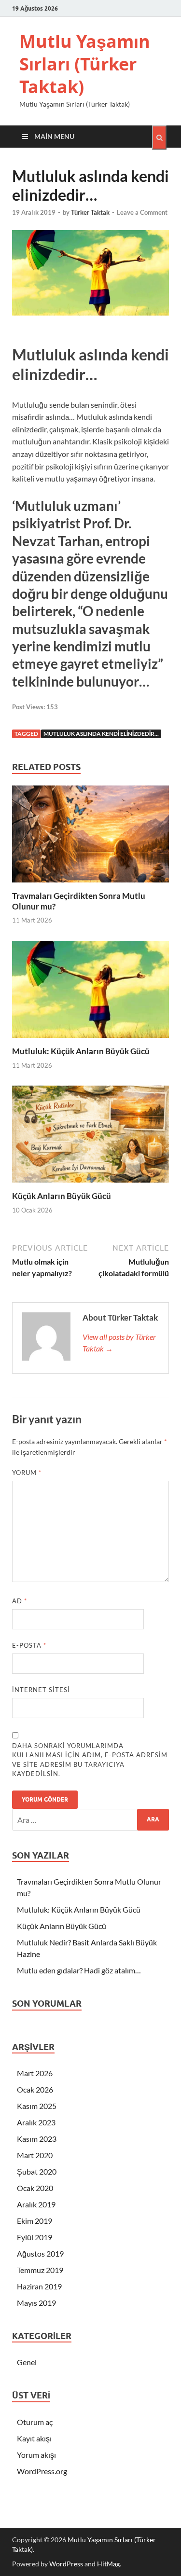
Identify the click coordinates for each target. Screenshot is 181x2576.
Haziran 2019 (39, 2286)
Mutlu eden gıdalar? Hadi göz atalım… (79, 1970)
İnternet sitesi (41, 1690)
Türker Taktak (90, 212)
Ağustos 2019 (40, 2253)
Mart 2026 (35, 2073)
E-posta (29, 1645)
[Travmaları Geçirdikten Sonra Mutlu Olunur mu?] (90, 885)
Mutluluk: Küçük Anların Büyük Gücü (81, 1051)
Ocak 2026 (35, 2089)
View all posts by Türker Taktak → (119, 1343)
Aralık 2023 (36, 2122)
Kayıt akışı (34, 2438)
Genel (27, 2362)
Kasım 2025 (37, 2106)
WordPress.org (42, 2471)
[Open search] (159, 138)
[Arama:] (90, 1820)
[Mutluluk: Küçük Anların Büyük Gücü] (90, 1040)
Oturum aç (35, 2422)
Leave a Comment (142, 212)
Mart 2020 (35, 2155)
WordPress (66, 2564)
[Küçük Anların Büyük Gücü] (90, 1185)
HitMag (108, 2564)
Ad (20, 1601)
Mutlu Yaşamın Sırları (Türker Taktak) (85, 64)
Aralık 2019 (36, 2204)
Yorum (27, 1473)
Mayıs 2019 (36, 2303)
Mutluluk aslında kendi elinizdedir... (101, 734)
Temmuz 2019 (40, 2270)
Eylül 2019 (35, 2237)
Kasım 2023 (37, 2139)
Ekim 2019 (35, 2221)
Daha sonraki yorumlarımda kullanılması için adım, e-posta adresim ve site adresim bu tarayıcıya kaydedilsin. (90, 1760)
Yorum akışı (36, 2455)
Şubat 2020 (37, 2171)
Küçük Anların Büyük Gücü (62, 1196)
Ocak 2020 (35, 2188)
